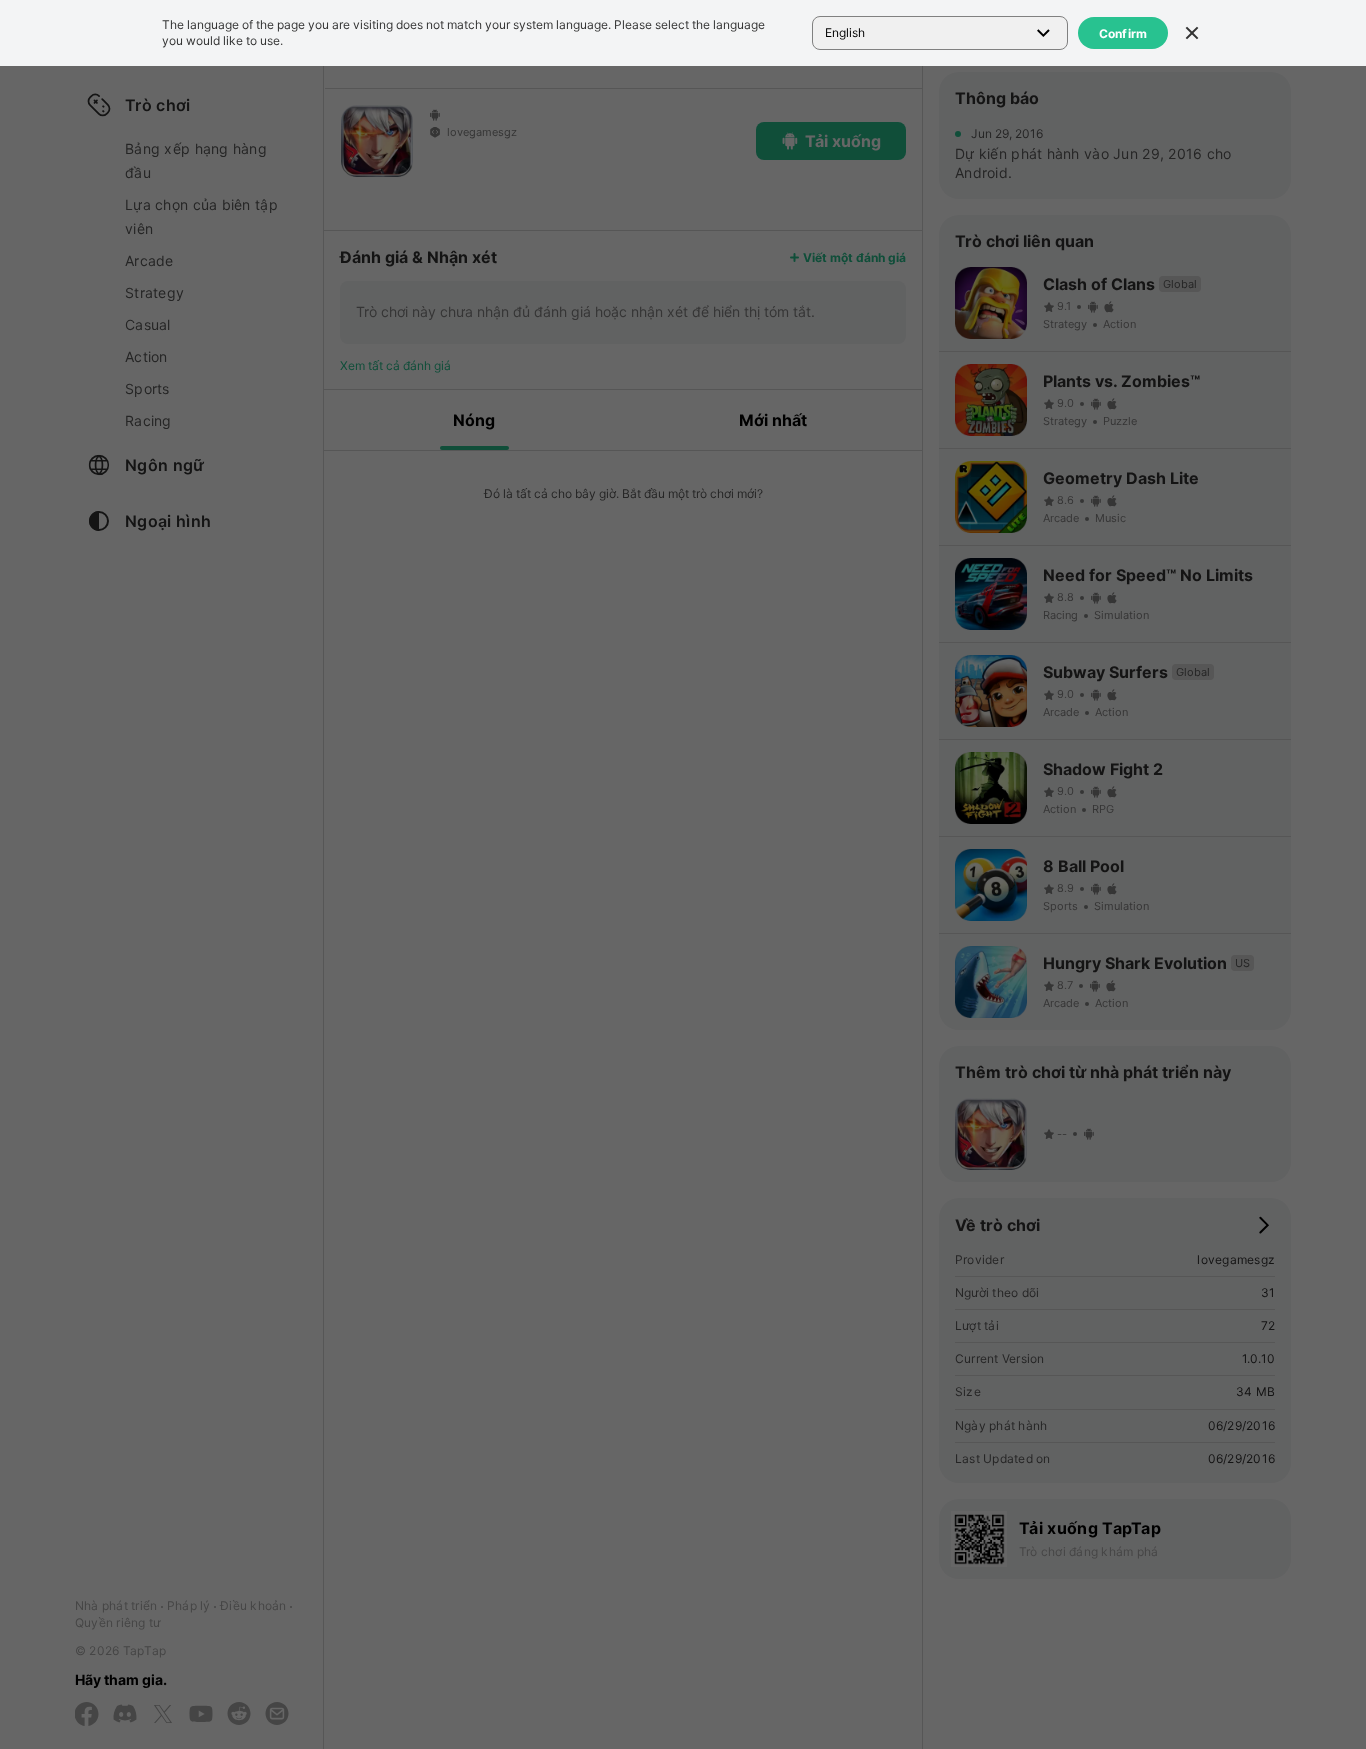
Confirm (1123, 33)
